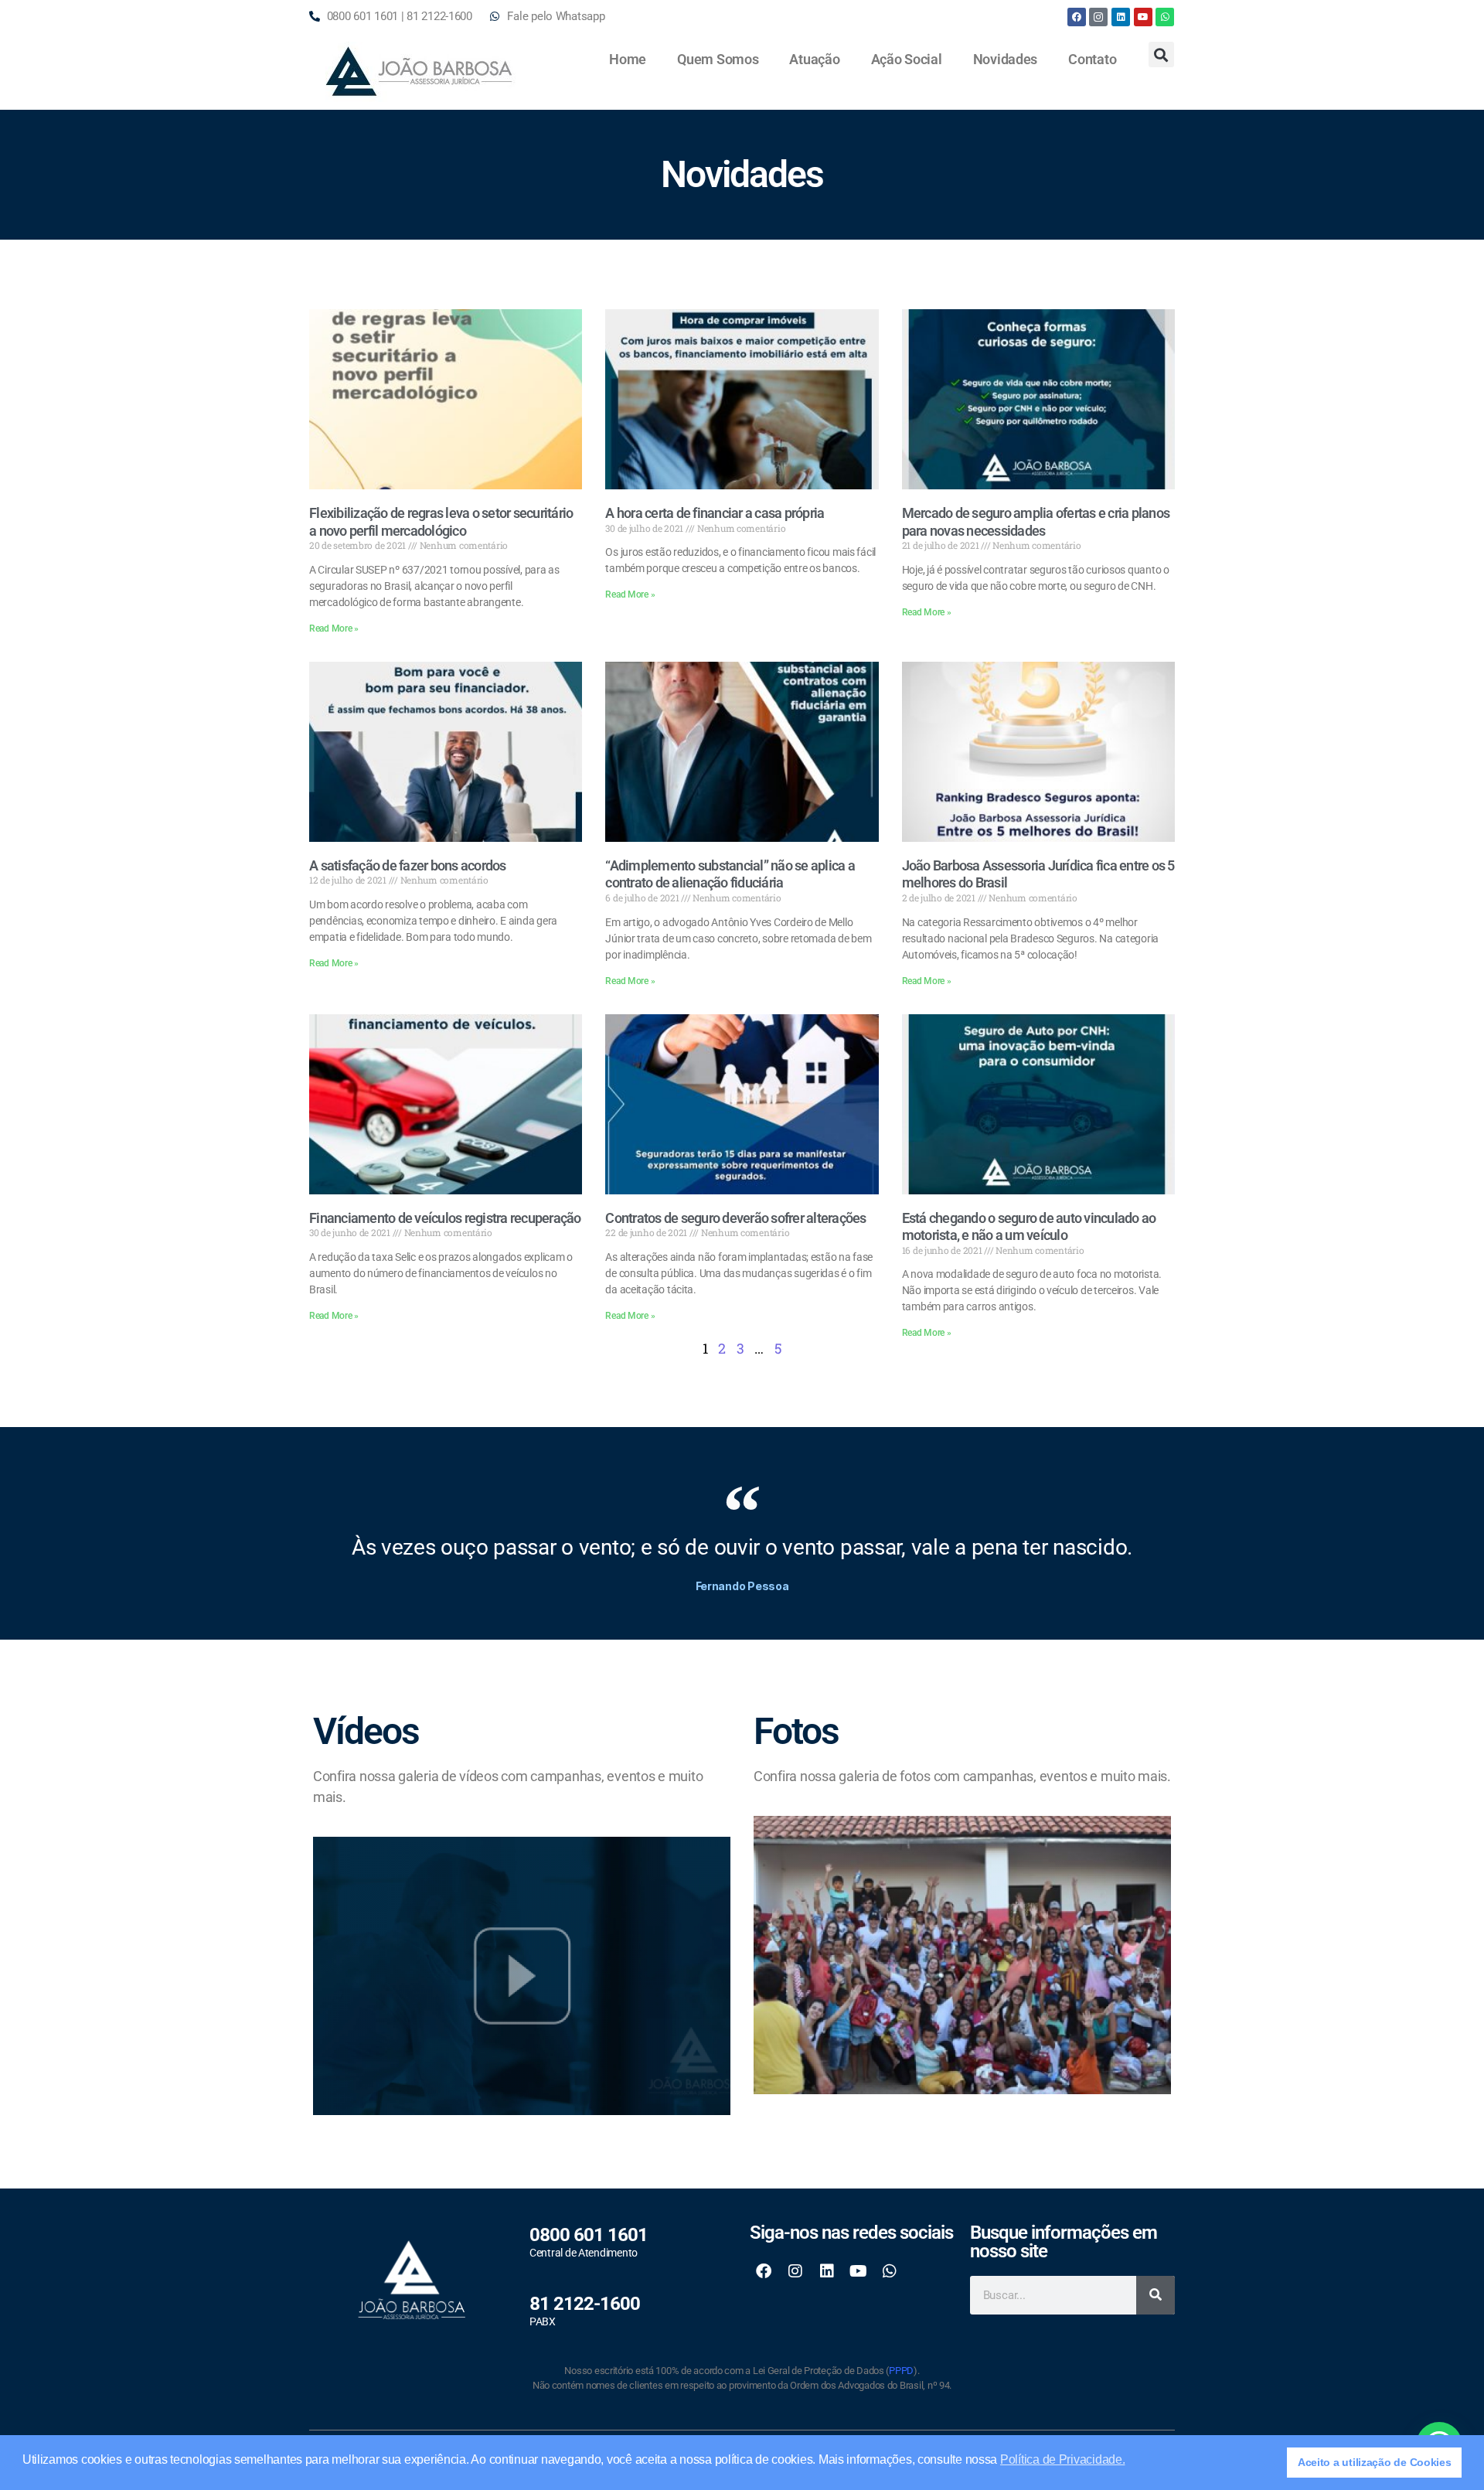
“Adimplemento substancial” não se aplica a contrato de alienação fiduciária (730, 874)
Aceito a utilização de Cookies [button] (1375, 2462)
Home (628, 59)
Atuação (814, 59)
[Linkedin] (1121, 17)
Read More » (334, 628)
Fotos (796, 1731)
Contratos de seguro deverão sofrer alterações (735, 1218)
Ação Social (907, 59)
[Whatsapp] (1165, 17)
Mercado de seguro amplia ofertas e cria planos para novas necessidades (1036, 522)
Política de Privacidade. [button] (1063, 2459)
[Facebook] (1077, 17)
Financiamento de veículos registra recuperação (445, 1218)
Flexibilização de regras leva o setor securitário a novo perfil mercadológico (441, 522)
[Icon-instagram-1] (1098, 17)
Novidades (1006, 59)
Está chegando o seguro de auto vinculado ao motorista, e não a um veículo (1029, 1227)
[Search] (1156, 2295)
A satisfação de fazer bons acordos (408, 865)
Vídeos (366, 1731)
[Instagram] (795, 2271)
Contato (1092, 59)
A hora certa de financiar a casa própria (715, 513)
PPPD (901, 2371)
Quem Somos (718, 59)
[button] (1161, 55)
